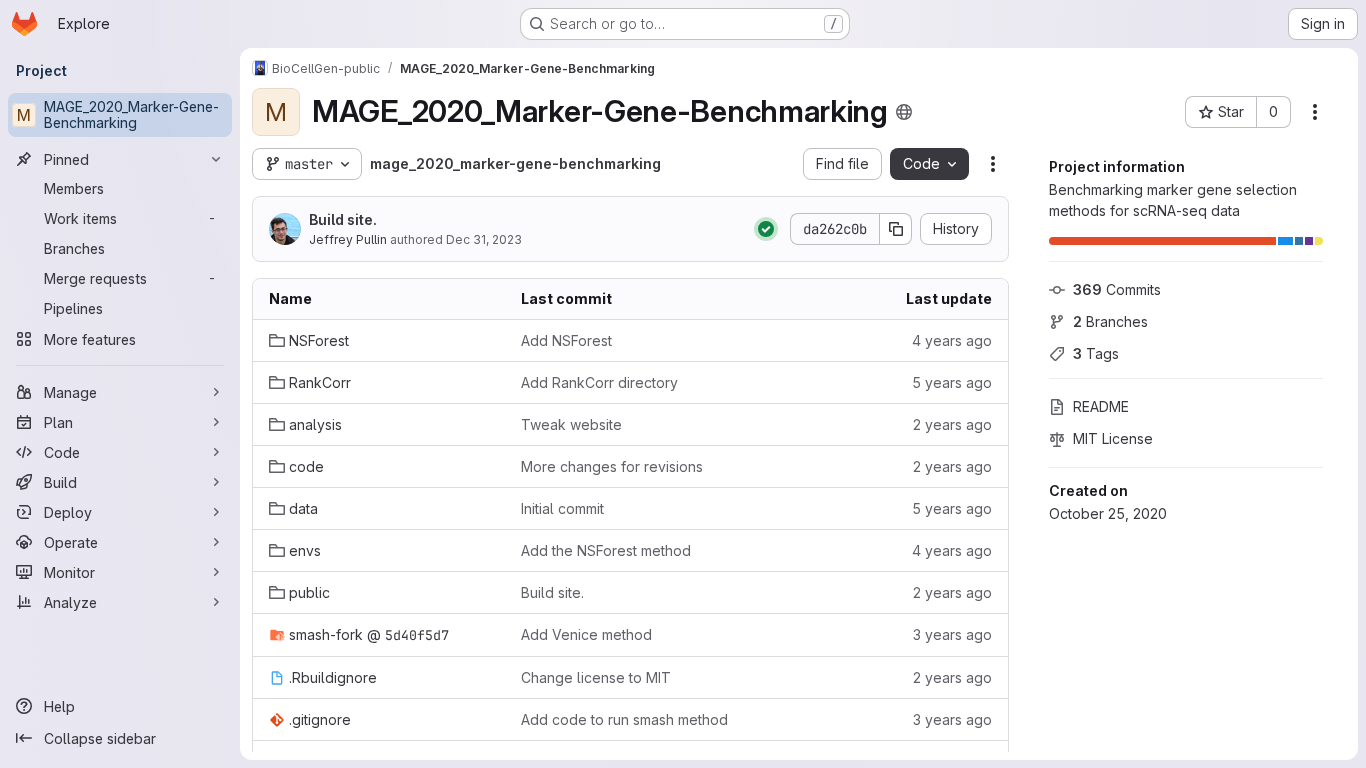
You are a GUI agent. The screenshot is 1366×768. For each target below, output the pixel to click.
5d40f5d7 (417, 635)
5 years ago (952, 382)
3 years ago (952, 634)
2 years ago (952, 424)
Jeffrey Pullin (348, 239)
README (1101, 406)
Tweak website (571, 424)
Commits (1117, 289)
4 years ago (952, 340)
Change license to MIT (596, 677)
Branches (1110, 321)
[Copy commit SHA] (896, 229)
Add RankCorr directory (599, 382)
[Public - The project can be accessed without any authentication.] (904, 112)
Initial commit (562, 508)
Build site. (343, 219)
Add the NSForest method (606, 550)
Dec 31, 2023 (484, 239)
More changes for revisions (612, 466)
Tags (1096, 353)
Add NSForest (566, 340)
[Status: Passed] (766, 229)
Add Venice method (586, 634)
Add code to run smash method (624, 719)
